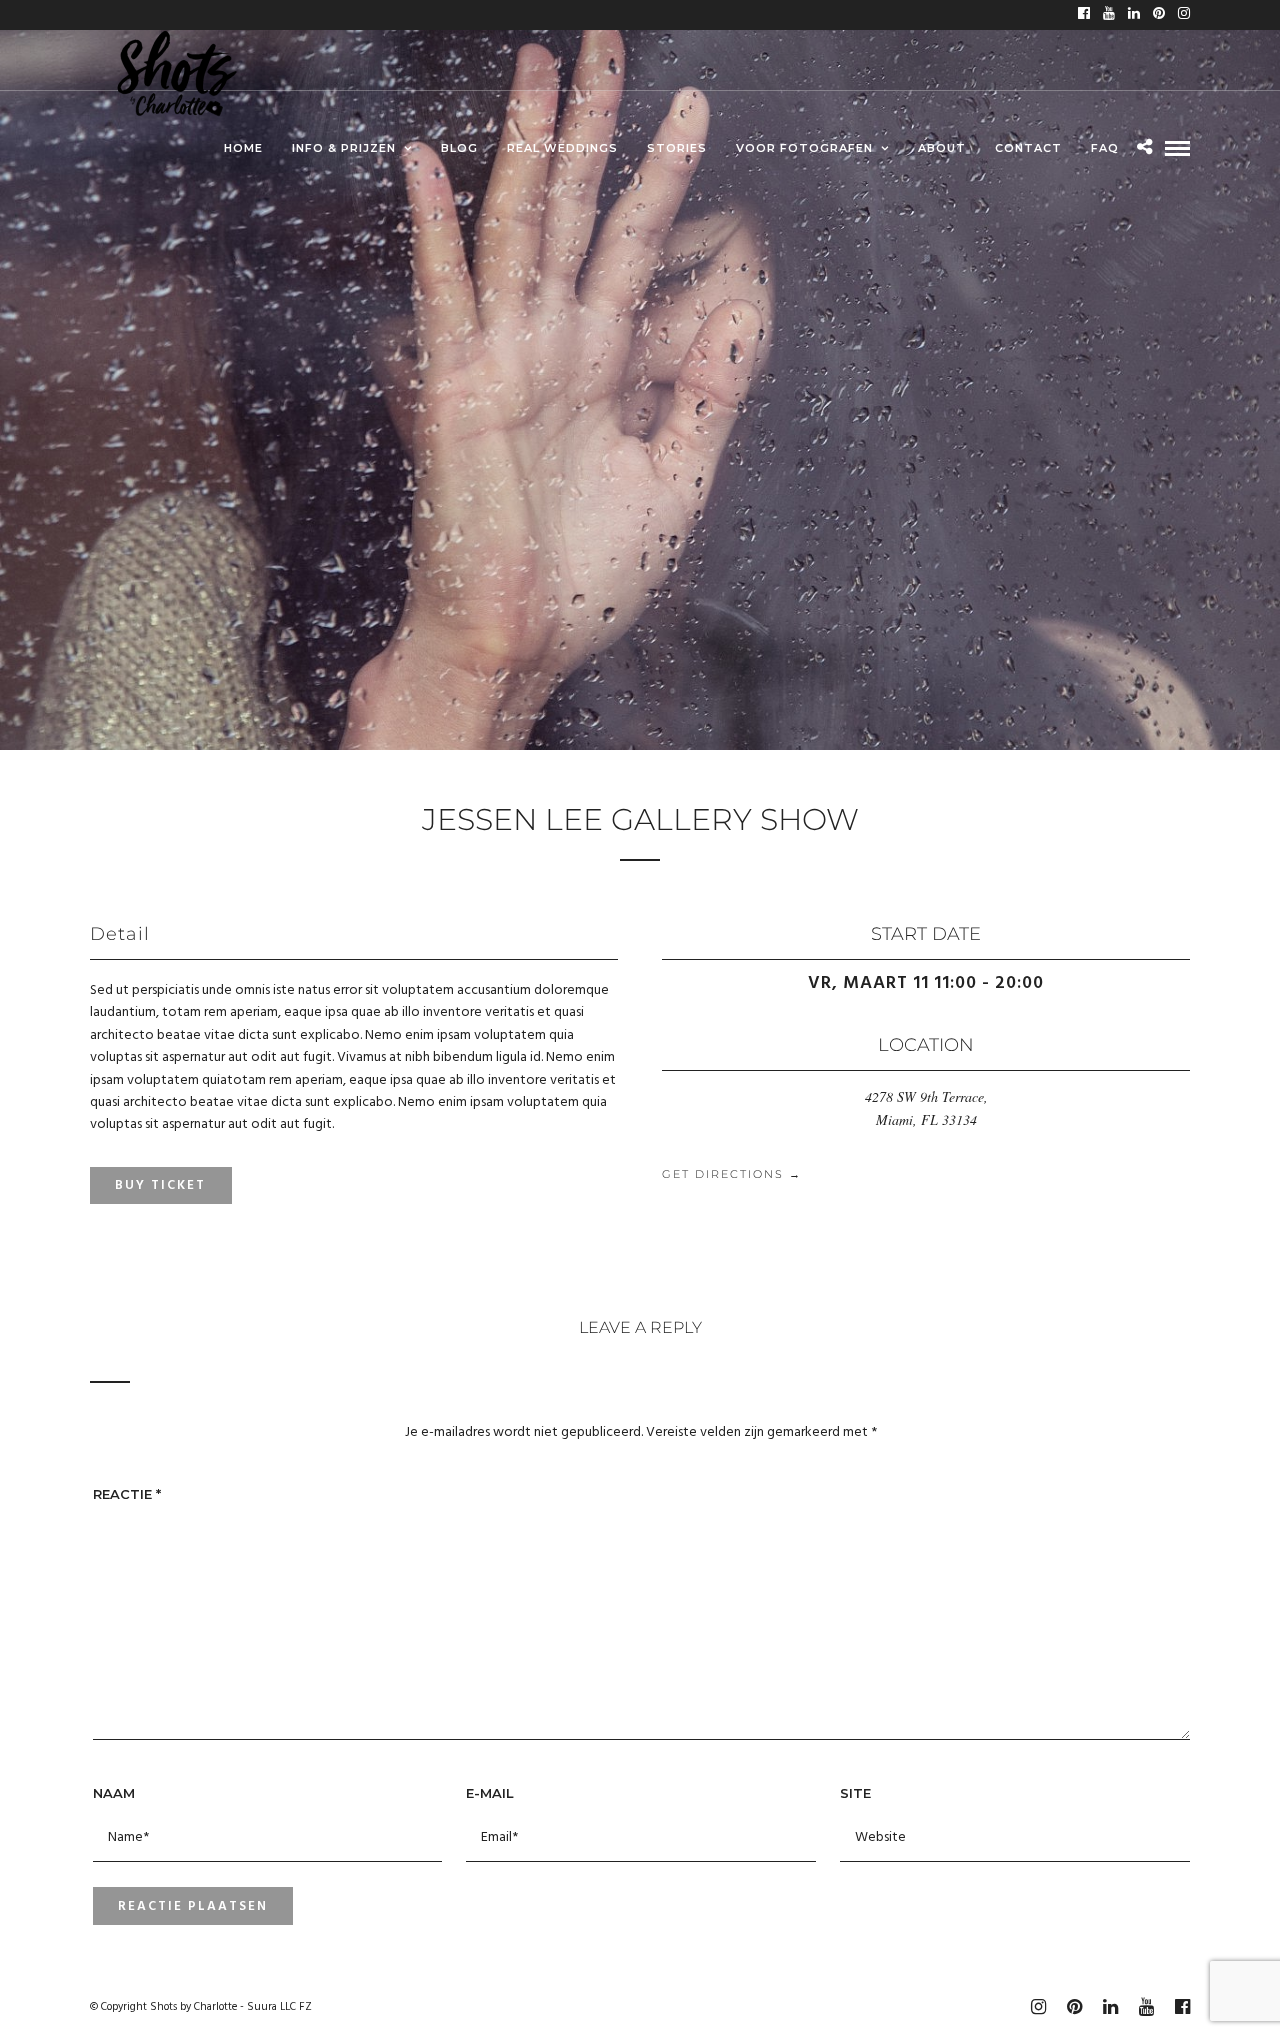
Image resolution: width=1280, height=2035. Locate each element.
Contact (1028, 148)
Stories (677, 148)
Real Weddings (562, 148)
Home (243, 148)
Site (855, 1793)
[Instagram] (1184, 15)
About (942, 148)
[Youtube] (1109, 15)
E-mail (490, 1793)
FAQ (1105, 148)
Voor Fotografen (804, 148)
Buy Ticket (160, 1185)
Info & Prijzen (344, 148)
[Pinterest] (1159, 15)
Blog (459, 148)
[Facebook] (1084, 15)
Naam (114, 1793)
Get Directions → (732, 1174)
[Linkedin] (1134, 15)
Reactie (127, 1494)
